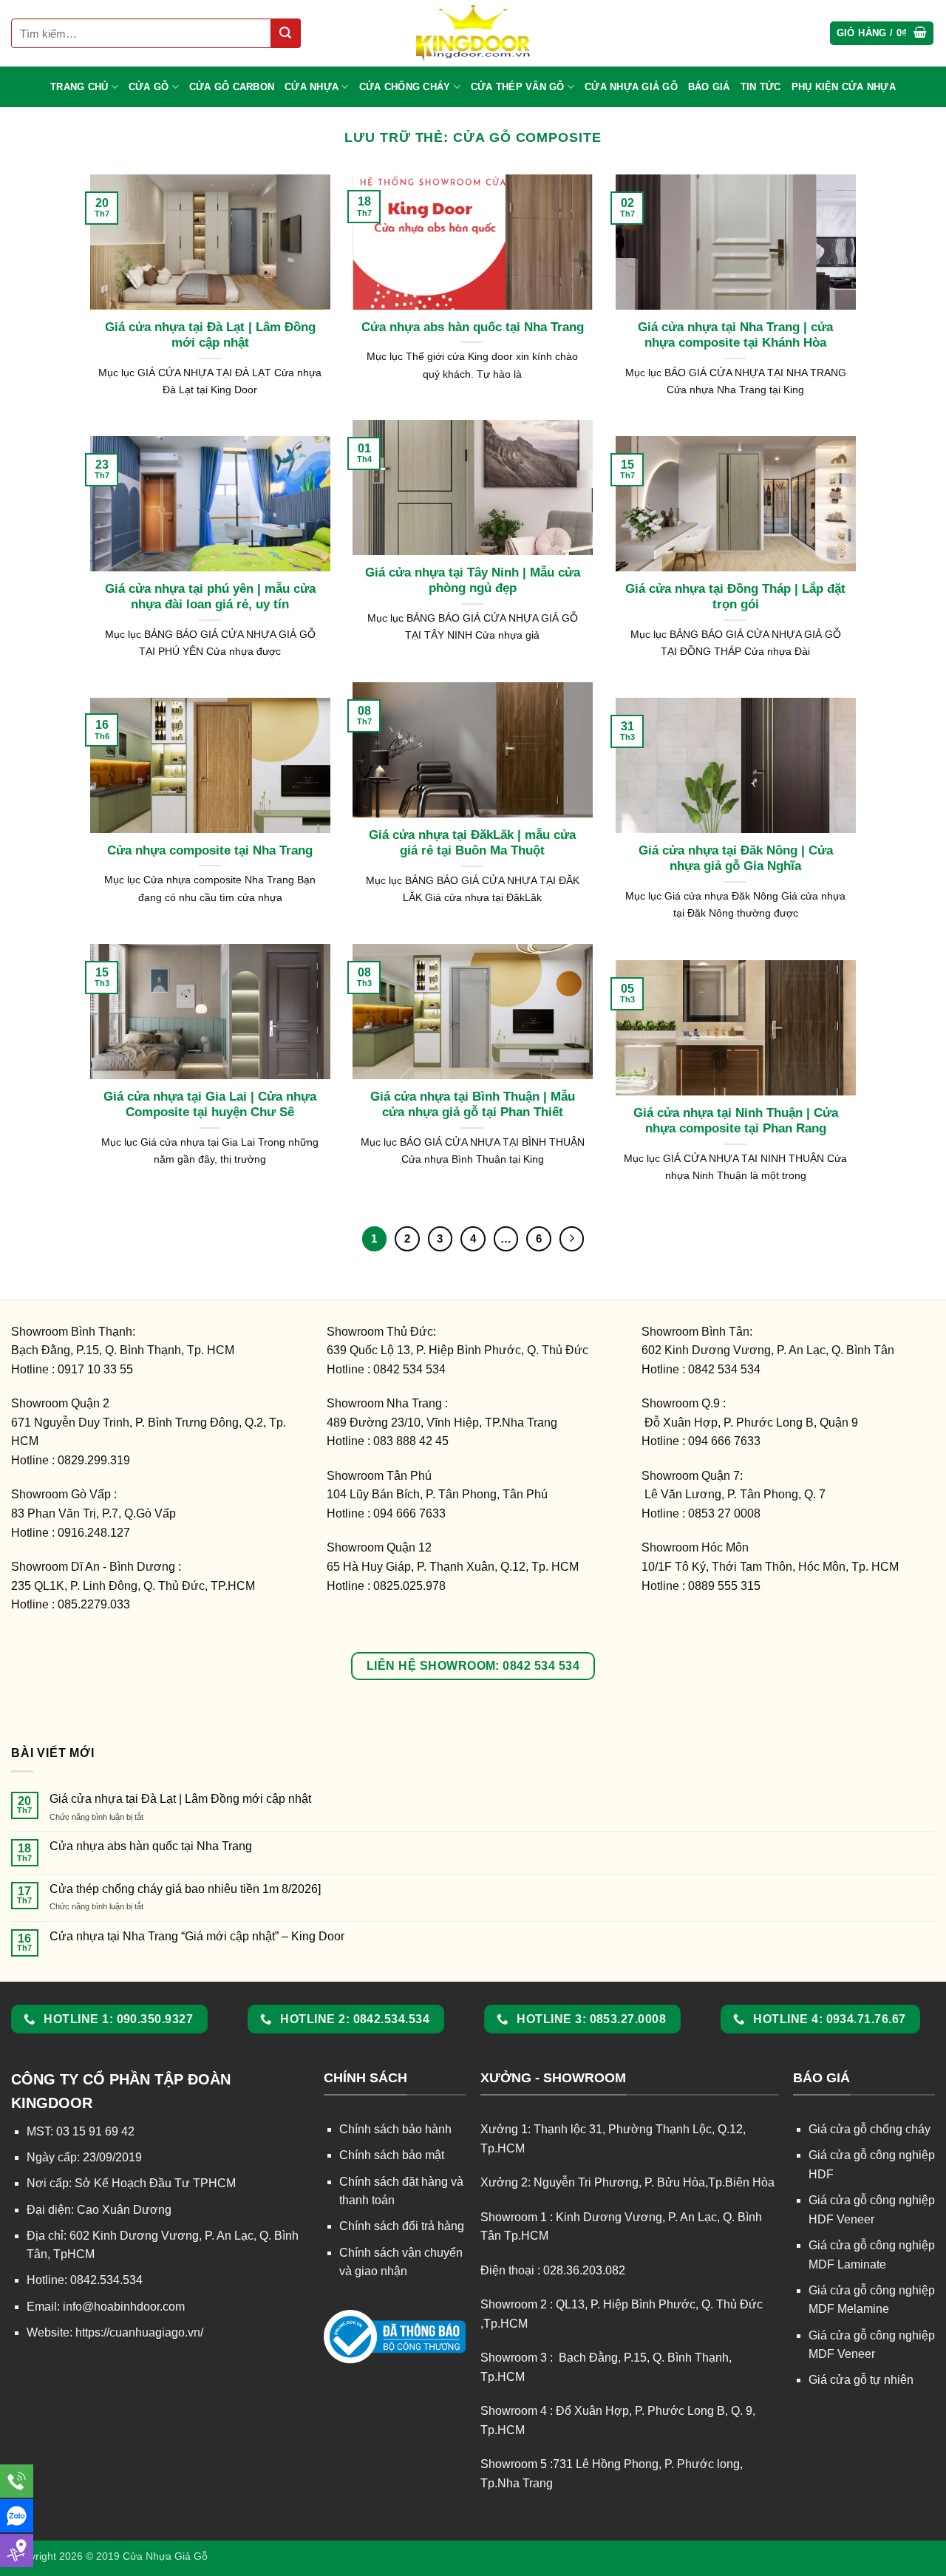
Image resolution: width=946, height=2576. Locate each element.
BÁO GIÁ (709, 87)
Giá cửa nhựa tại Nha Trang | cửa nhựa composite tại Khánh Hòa (735, 335)
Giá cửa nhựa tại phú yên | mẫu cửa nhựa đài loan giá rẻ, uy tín (210, 597)
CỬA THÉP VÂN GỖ (518, 87)
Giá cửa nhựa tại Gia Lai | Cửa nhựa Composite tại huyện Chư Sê (210, 1105)
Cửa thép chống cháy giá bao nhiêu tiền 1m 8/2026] (185, 1889)
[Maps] (17, 2550)
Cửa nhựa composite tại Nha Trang (210, 850)
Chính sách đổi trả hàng (402, 2226)
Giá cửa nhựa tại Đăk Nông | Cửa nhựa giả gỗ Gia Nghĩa (736, 859)
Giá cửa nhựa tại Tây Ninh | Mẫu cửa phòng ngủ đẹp (473, 581)
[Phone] (17, 2481)
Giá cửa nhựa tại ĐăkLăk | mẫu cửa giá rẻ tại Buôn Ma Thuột (472, 843)
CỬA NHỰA (312, 87)
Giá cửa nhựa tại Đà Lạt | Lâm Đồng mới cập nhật (210, 335)
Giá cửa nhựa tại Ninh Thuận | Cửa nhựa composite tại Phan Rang (736, 1121)
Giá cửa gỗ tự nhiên (861, 2380)
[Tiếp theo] (572, 1239)
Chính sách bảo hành (395, 2129)
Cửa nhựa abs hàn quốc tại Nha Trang (473, 327)
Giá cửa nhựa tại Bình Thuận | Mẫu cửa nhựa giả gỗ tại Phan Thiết (473, 1105)
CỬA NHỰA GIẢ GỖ (631, 87)
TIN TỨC (761, 87)
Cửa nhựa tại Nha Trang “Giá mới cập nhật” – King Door (197, 1936)
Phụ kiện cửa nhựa (844, 87)
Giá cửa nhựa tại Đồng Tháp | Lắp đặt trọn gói (735, 597)
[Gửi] (286, 33)
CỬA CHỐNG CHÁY (405, 87)
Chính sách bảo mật (392, 2155)
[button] (882, 34)
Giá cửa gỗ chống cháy (870, 2129)
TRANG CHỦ (79, 87)
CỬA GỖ (149, 87)
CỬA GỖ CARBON (232, 87)
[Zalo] (17, 2516)
